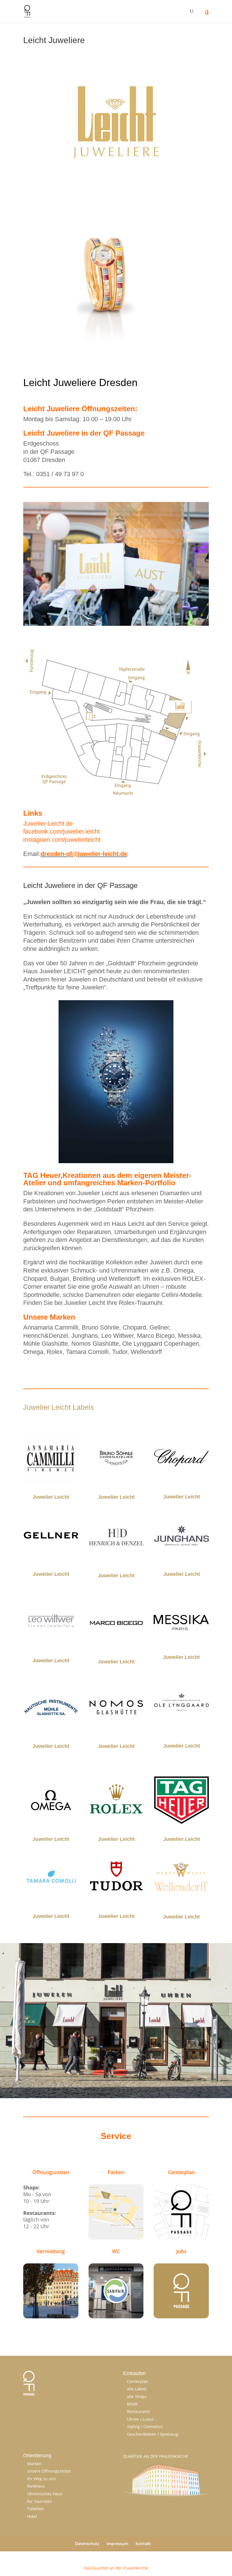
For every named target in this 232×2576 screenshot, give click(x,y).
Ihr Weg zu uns (41, 2479)
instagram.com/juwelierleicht (62, 840)
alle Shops (137, 2396)
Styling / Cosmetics (145, 2426)
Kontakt (143, 2544)
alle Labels (137, 2389)
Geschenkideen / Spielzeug (153, 2434)
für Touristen (40, 2501)
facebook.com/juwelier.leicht (62, 831)
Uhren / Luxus (140, 2419)
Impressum (117, 2544)
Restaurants (138, 2411)
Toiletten (36, 2509)
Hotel (32, 2516)
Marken (34, 2464)
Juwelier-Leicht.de (48, 823)
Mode (132, 2404)
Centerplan (138, 2381)
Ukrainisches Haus (45, 2494)
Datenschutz (87, 2544)
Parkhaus (36, 2486)
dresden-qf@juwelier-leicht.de (84, 854)
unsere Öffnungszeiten (49, 2471)
